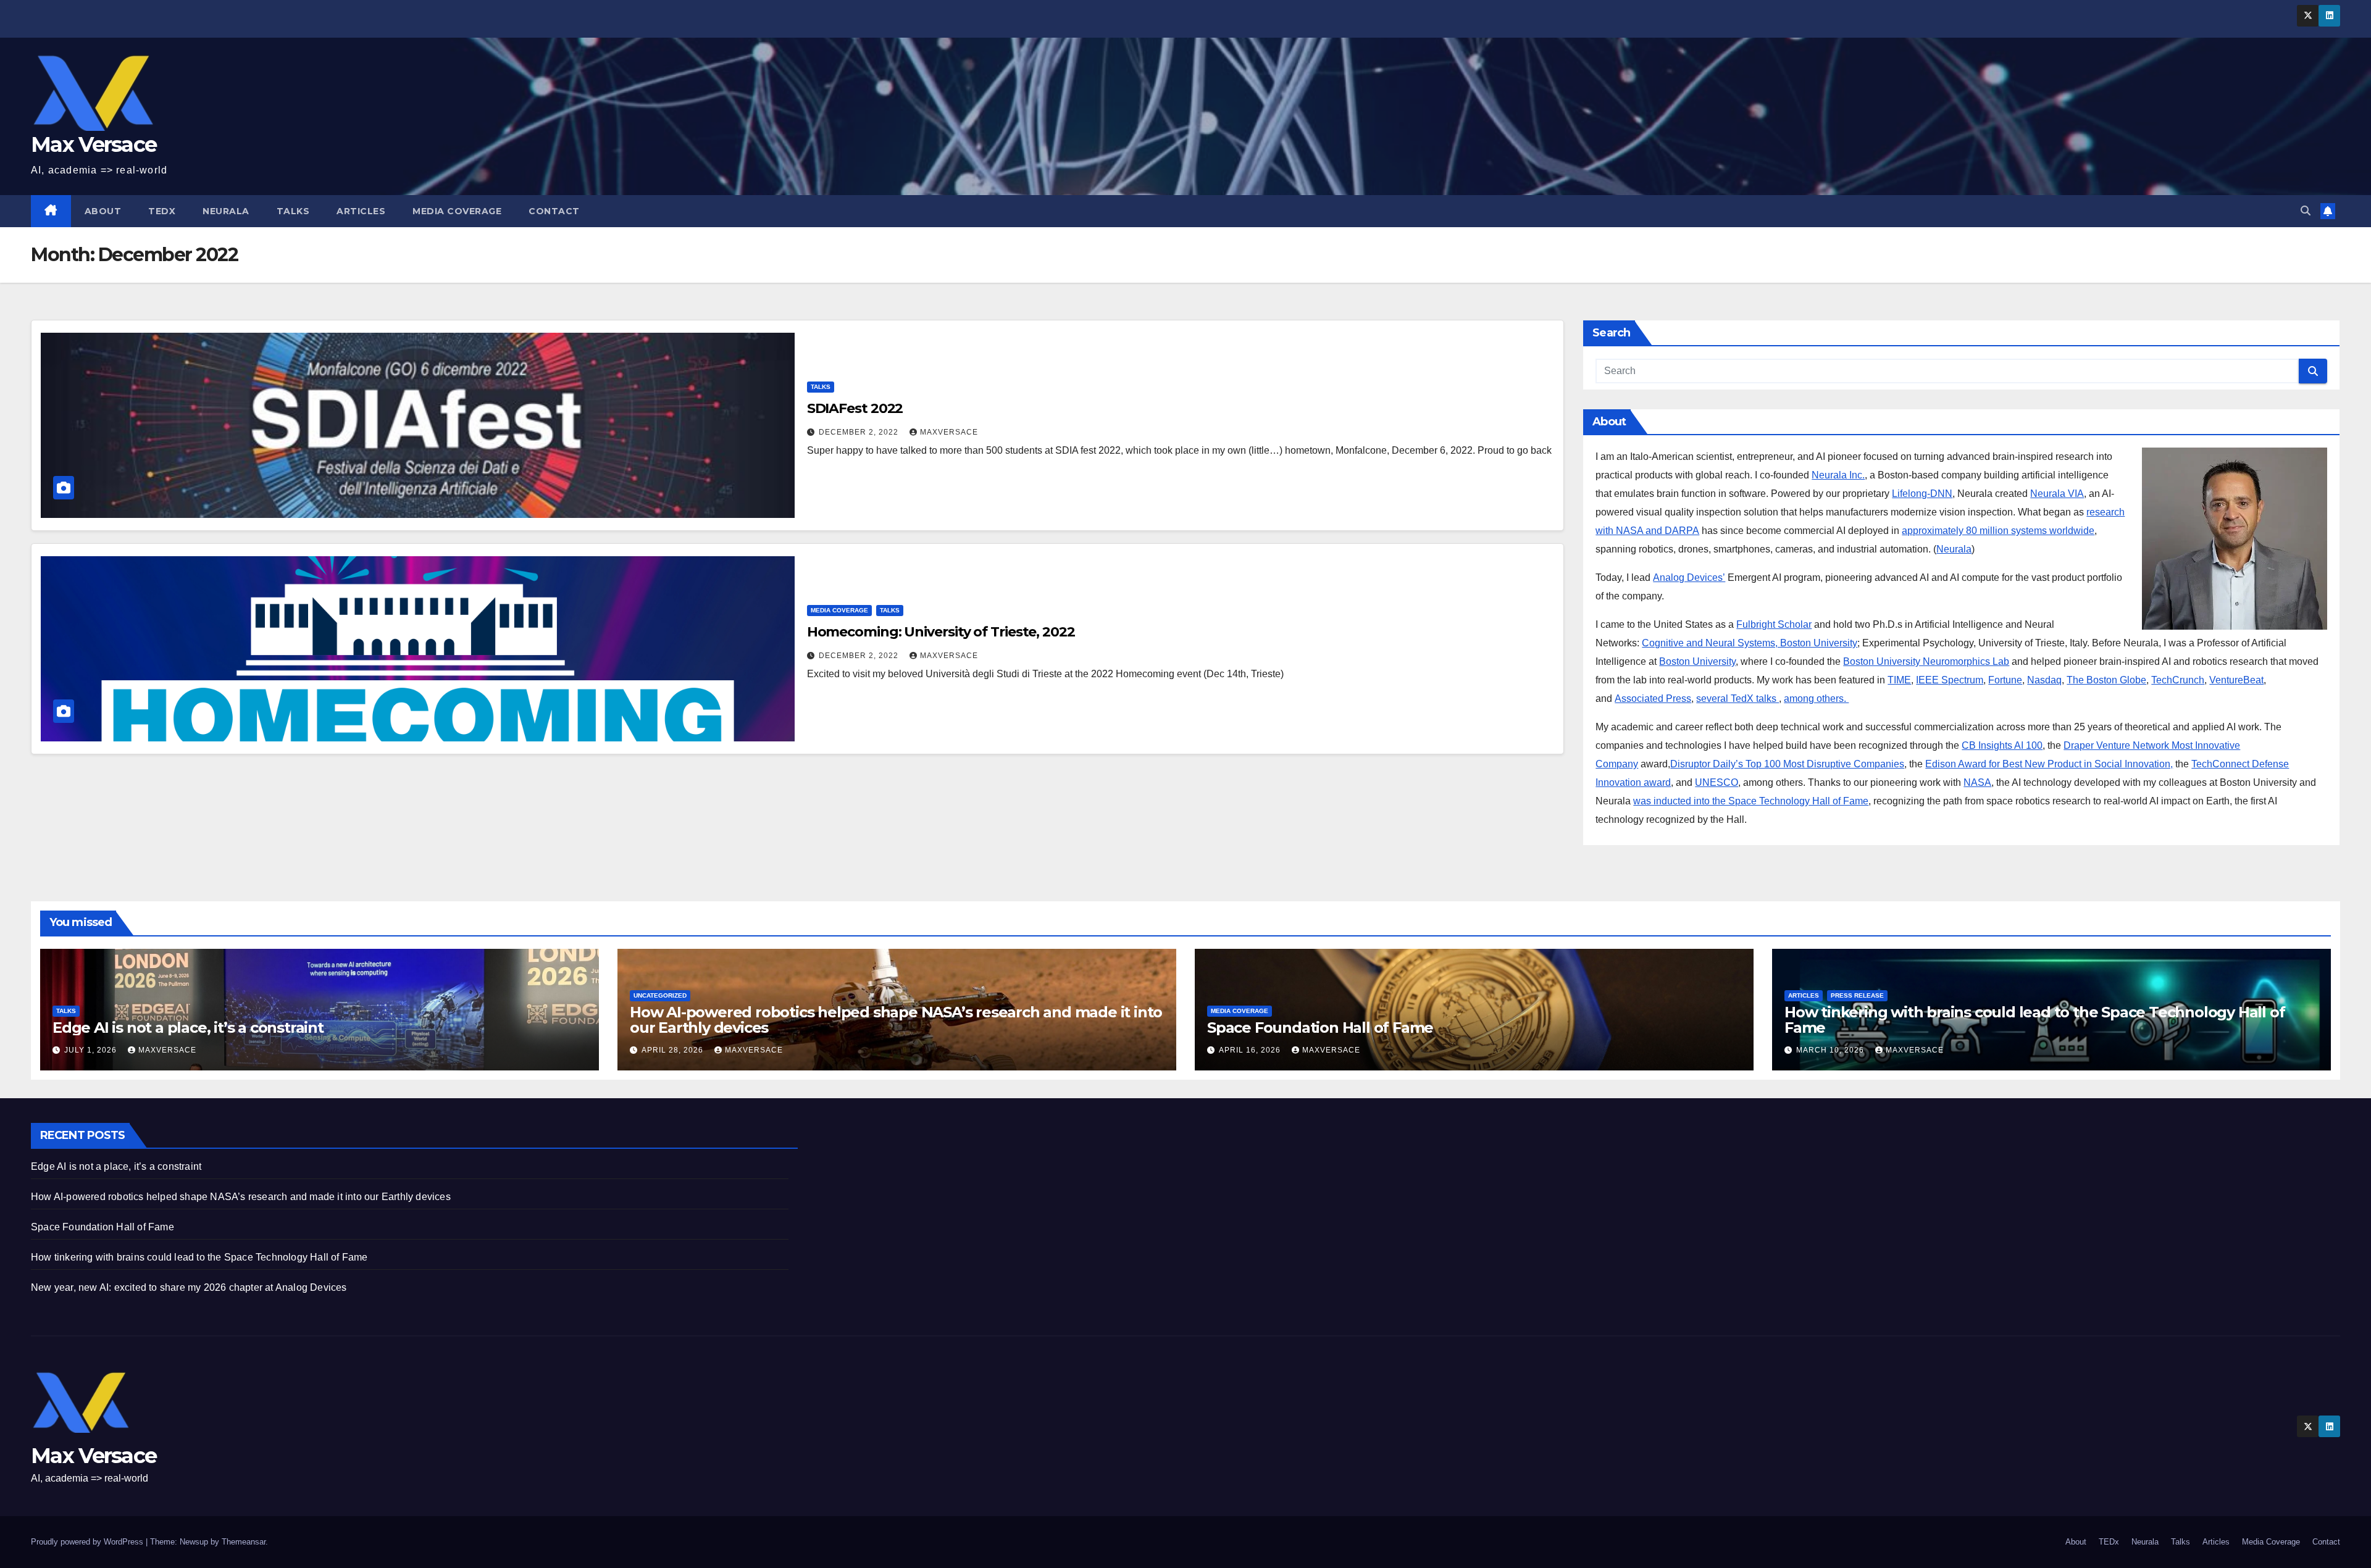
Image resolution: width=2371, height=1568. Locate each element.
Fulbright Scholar (1774, 624)
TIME (1899, 680)
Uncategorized (660, 995)
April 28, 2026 (674, 1050)
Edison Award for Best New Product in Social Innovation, (2049, 764)
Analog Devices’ (1689, 578)
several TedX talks (1737, 699)
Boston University (1697, 661)
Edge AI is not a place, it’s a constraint (188, 1028)
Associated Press (1653, 699)
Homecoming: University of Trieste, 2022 (941, 632)
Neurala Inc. (1838, 475)
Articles (361, 211)
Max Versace (94, 144)
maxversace (949, 432)
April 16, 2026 (1251, 1050)
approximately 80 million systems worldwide (1998, 531)
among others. (1816, 699)
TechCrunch (2178, 680)
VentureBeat (2236, 680)
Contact (554, 211)
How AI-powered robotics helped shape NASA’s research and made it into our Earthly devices (896, 1020)
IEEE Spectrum (1950, 680)
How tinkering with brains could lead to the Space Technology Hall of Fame (2034, 1020)
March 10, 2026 (1831, 1050)
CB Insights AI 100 (2002, 745)
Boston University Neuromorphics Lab (1926, 661)
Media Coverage (457, 211)
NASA (1977, 782)
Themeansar (244, 1542)
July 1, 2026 (92, 1050)
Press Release (1857, 995)
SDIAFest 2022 (855, 408)
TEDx (162, 211)
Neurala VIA (2057, 494)
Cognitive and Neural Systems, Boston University (1750, 643)
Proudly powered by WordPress (88, 1542)
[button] (2306, 211)
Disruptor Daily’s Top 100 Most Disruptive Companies (1787, 764)
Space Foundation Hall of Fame (1320, 1028)
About (103, 211)
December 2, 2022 (860, 432)
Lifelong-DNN (1922, 494)
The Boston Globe (2106, 680)
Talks (293, 211)
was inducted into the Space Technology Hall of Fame (1751, 801)
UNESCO (1717, 782)
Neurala (226, 211)
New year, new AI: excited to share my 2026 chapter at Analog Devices (189, 1287)
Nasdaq (2044, 680)
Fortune (2005, 680)
